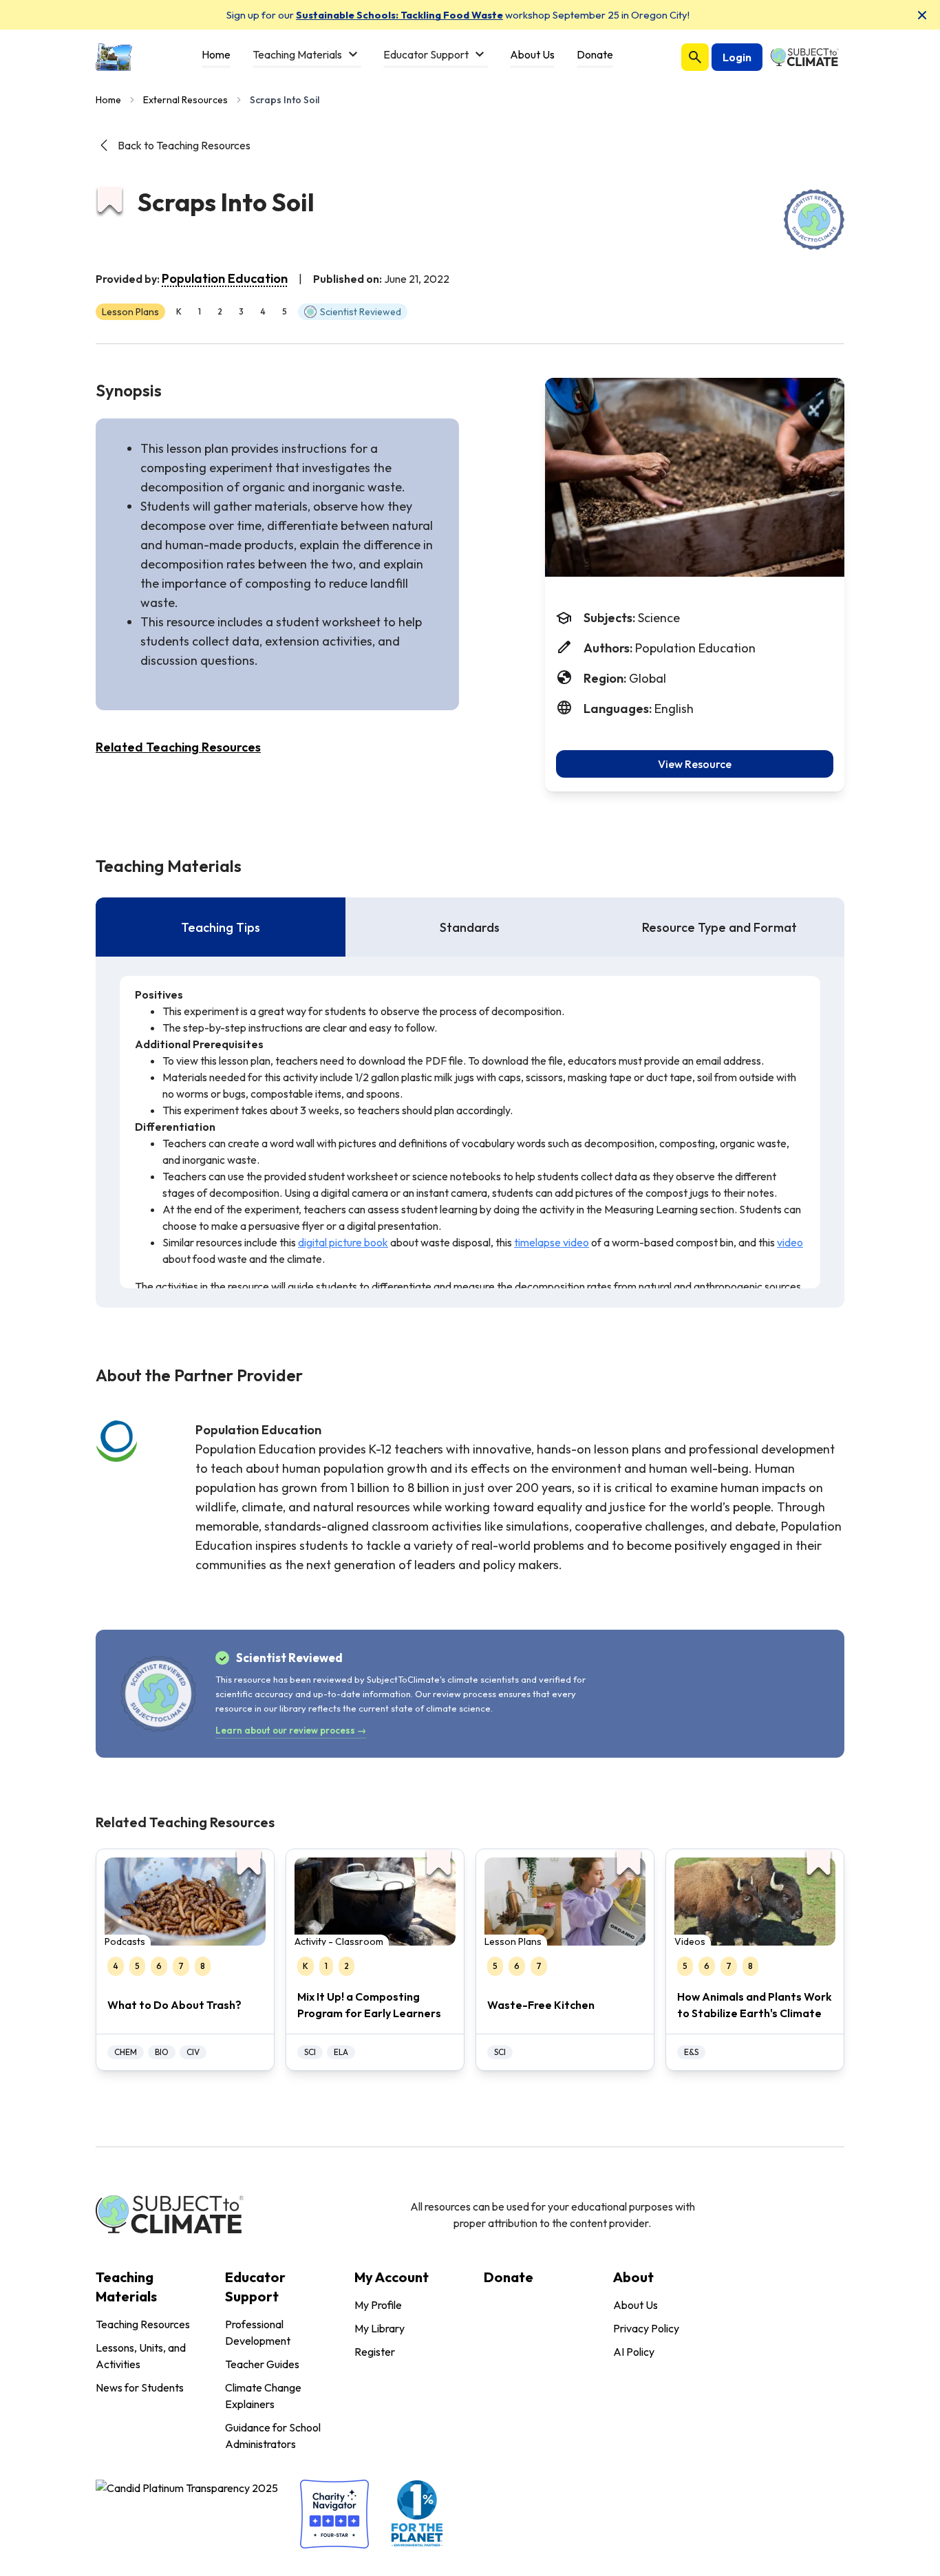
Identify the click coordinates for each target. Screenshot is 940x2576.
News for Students (140, 2387)
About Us (635, 2305)
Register (375, 2352)
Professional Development (258, 2332)
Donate (509, 2277)
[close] (922, 15)
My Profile (378, 2305)
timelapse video (552, 1242)
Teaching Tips (221, 927)
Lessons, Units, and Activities (141, 2356)
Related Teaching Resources (178, 747)
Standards (470, 927)
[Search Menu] (695, 57)
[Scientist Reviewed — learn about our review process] (814, 220)
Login (737, 57)
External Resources (185, 100)
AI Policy (634, 2352)
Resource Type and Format (719, 927)
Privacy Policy (646, 2328)
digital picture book (343, 1242)
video (790, 1242)
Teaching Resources (143, 2324)
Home (108, 100)
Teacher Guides (262, 2364)
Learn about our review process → (291, 1730)
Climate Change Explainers (263, 2396)
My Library (380, 2328)
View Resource (695, 764)
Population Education (225, 278)
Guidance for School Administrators (273, 2436)
